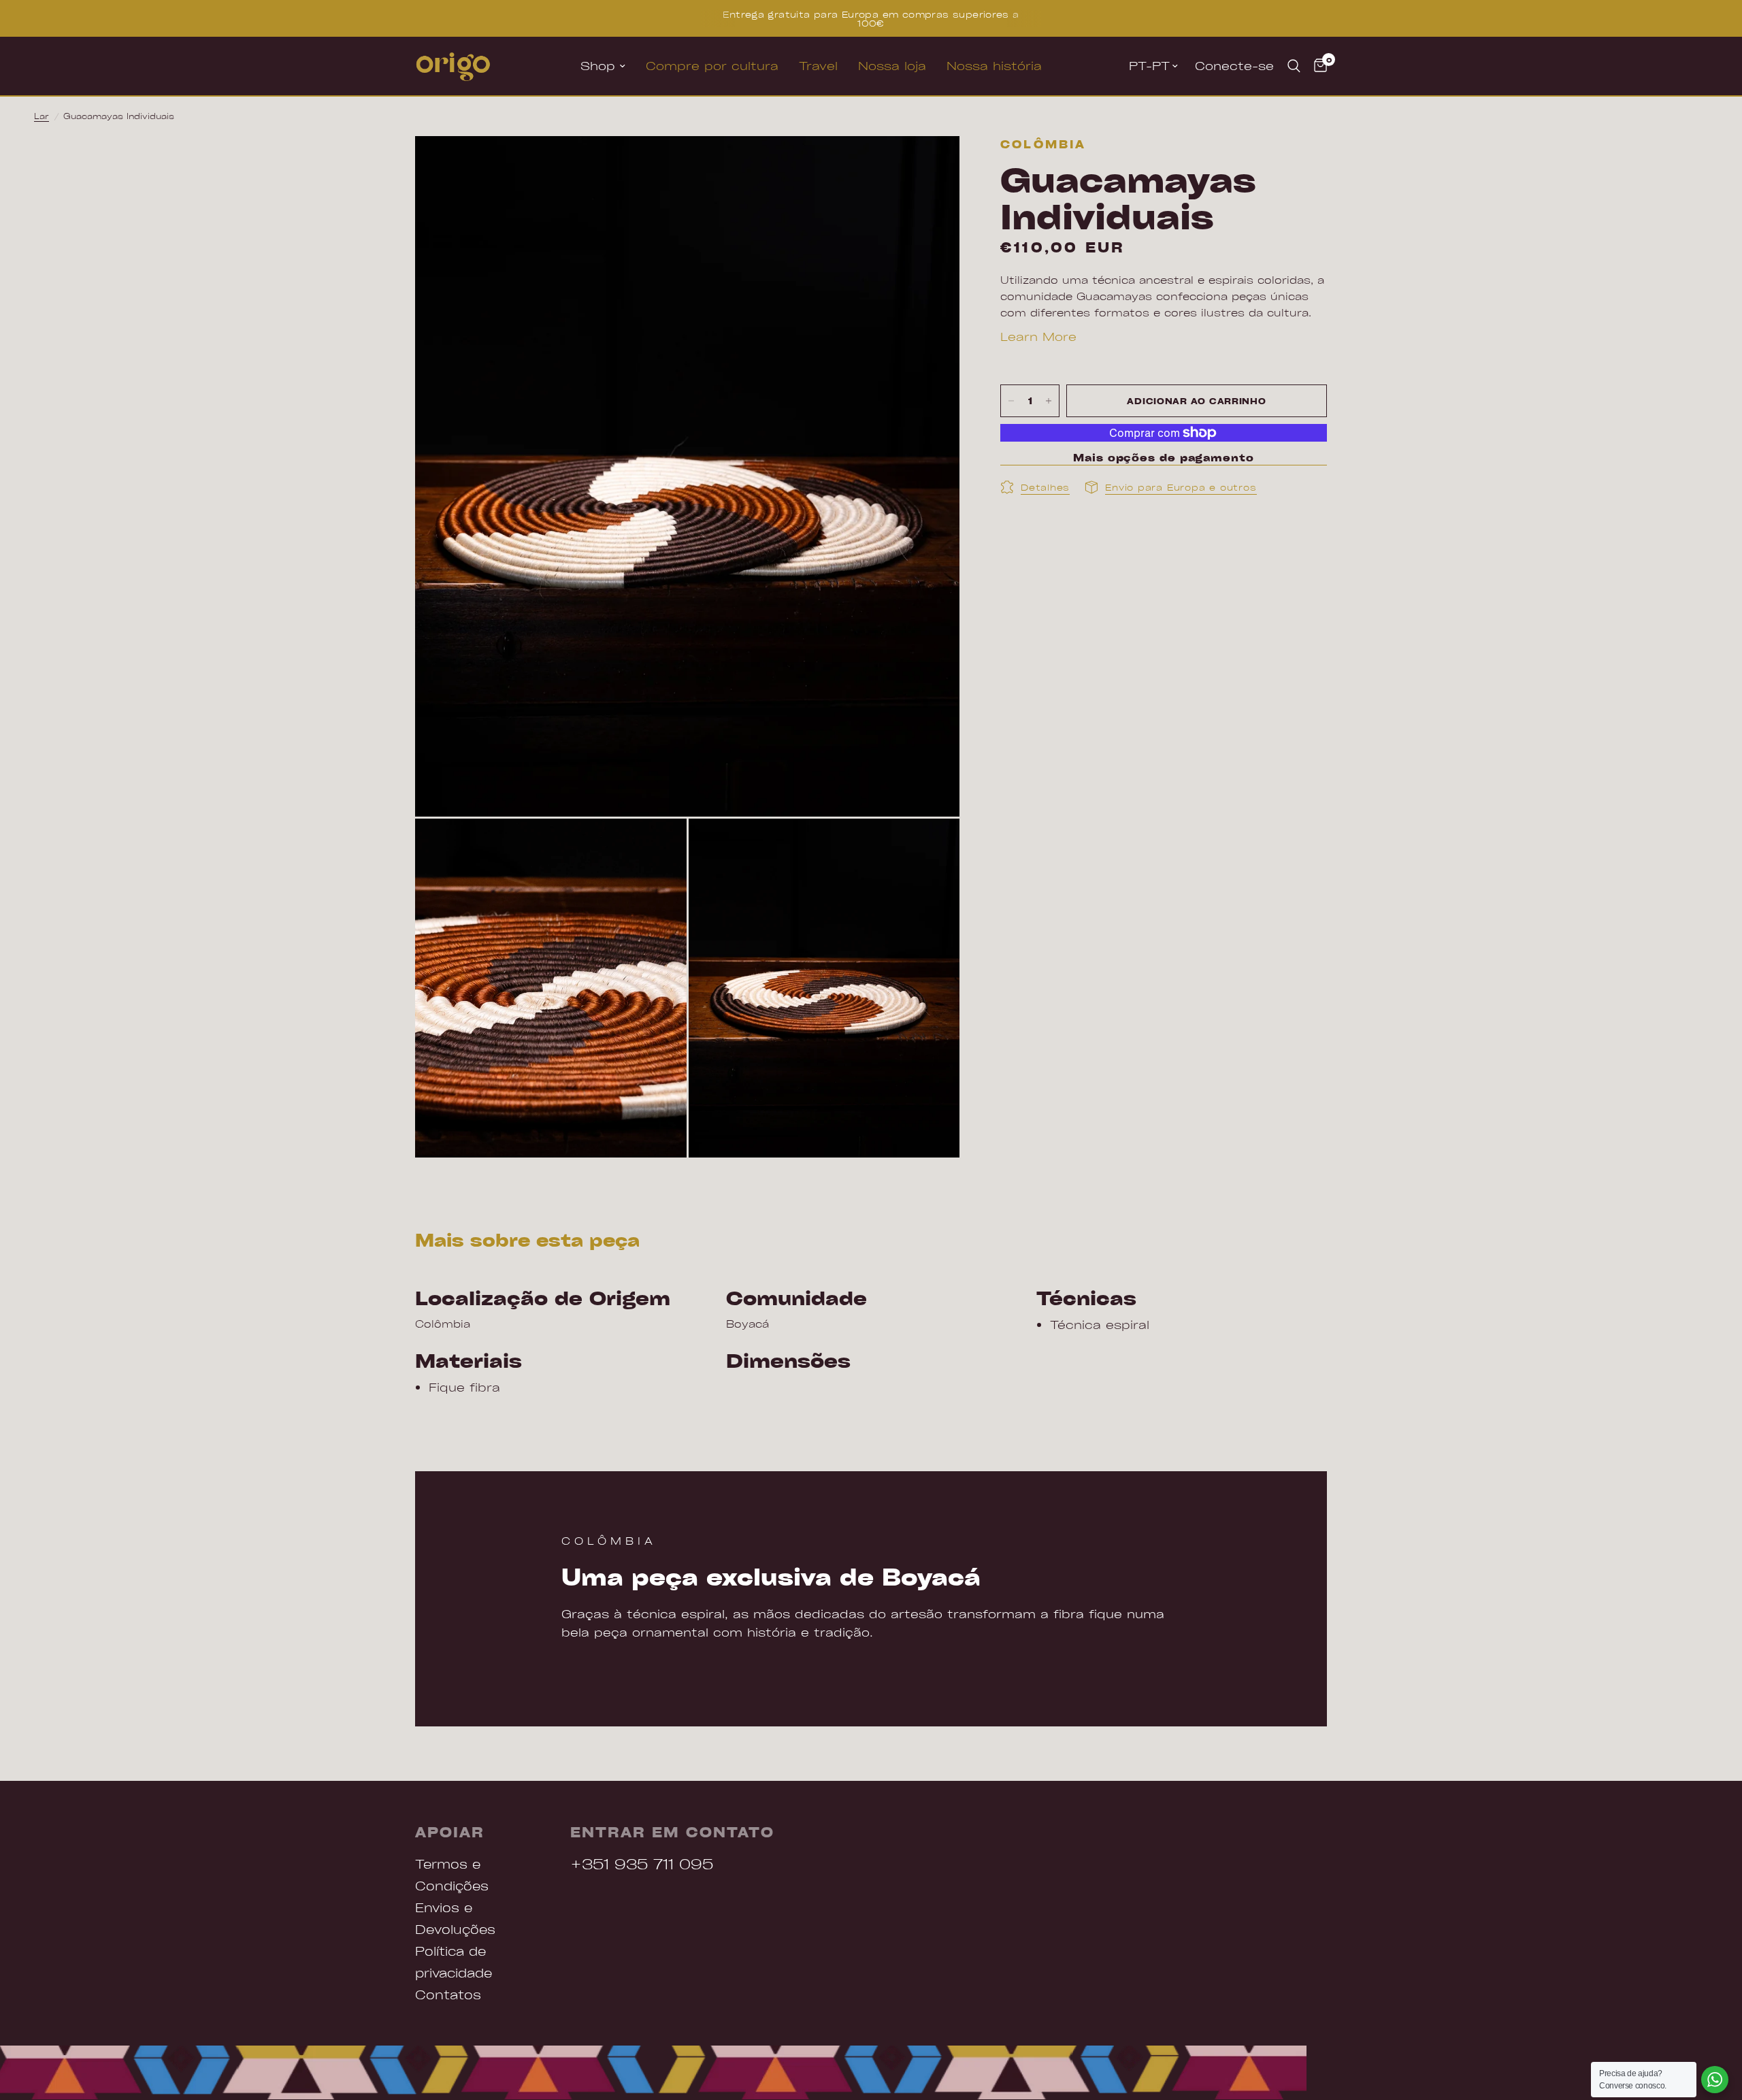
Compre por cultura (712, 66)
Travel (818, 66)
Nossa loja (892, 66)
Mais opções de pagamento (1164, 458)
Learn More (1038, 336)
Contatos (448, 1994)
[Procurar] (1294, 66)
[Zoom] (931, 165)
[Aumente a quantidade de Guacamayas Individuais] (1049, 401)
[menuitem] (603, 66)
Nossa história (994, 66)
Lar (42, 116)
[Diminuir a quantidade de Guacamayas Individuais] (1011, 401)
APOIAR (450, 1832)
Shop (598, 66)
